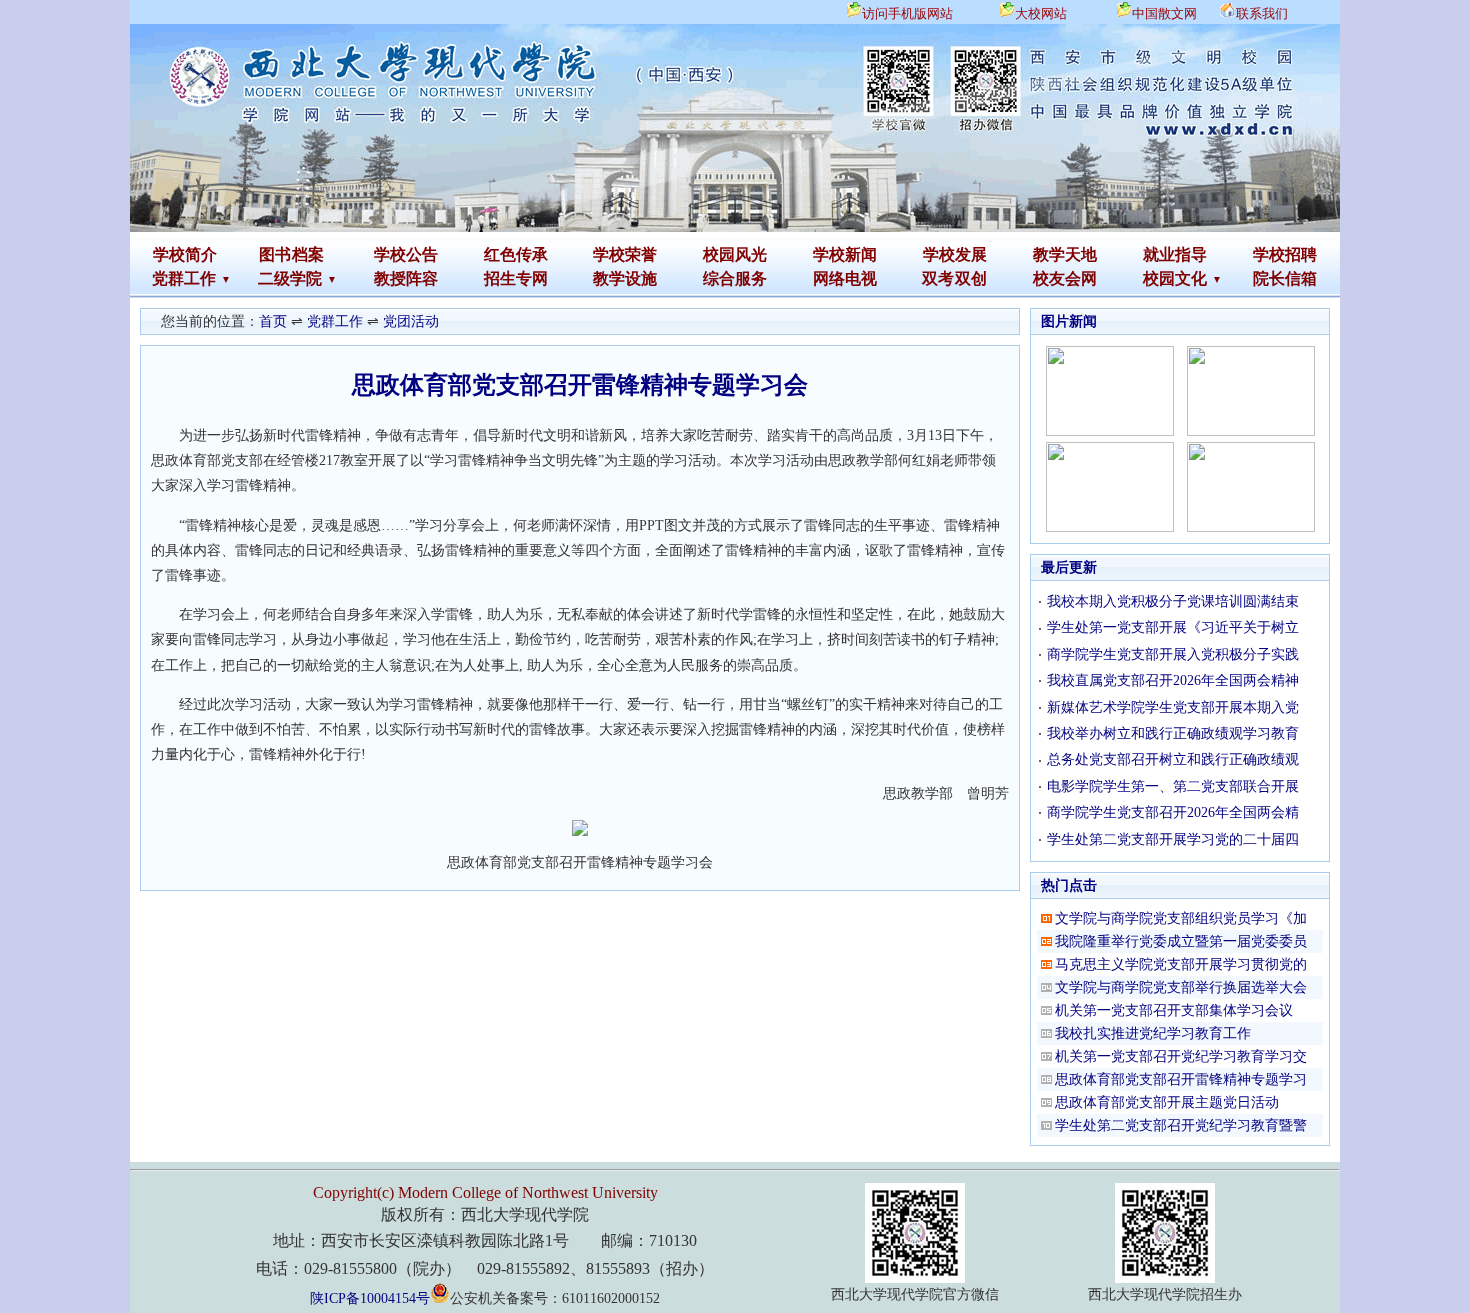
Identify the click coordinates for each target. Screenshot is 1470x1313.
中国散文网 (1164, 13)
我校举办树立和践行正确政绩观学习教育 (1173, 733)
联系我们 (1262, 13)
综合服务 (735, 278)
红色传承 (516, 254)
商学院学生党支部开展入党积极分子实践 (1173, 654)
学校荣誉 (625, 254)
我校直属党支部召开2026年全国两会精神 (1173, 680)
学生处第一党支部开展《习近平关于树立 (1173, 627)
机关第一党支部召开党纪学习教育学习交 (1181, 1056)
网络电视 (845, 278)
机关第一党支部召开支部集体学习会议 (1174, 1010)
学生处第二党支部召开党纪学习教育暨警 (1181, 1125)
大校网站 (1041, 13)
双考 (938, 278)
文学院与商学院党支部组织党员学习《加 (1181, 918)
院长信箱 (1285, 278)
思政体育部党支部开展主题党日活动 (1167, 1102)
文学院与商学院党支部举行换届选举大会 (1181, 987)
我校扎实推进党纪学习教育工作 (1153, 1033)
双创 (971, 278)
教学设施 (625, 278)
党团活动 (411, 321)
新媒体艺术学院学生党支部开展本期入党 (1173, 707)
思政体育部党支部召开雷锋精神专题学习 (1181, 1079)
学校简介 (185, 254)
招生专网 (516, 278)
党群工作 (335, 321)
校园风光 (735, 254)
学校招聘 (1285, 254)
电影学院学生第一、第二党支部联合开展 (1173, 786)
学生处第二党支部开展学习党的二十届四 (1173, 839)
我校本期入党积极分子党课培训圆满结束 (1173, 601)
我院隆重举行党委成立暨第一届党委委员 (1181, 941)
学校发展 (955, 254)
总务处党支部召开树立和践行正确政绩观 (1173, 759)
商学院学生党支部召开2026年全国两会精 (1173, 812)
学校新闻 (845, 254)
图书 (275, 254)
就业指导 (1175, 254)
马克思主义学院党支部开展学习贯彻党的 (1181, 964)
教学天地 (1065, 254)
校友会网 (1065, 278)
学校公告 (406, 254)
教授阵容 (406, 278)
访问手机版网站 (907, 13)
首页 (273, 321)
